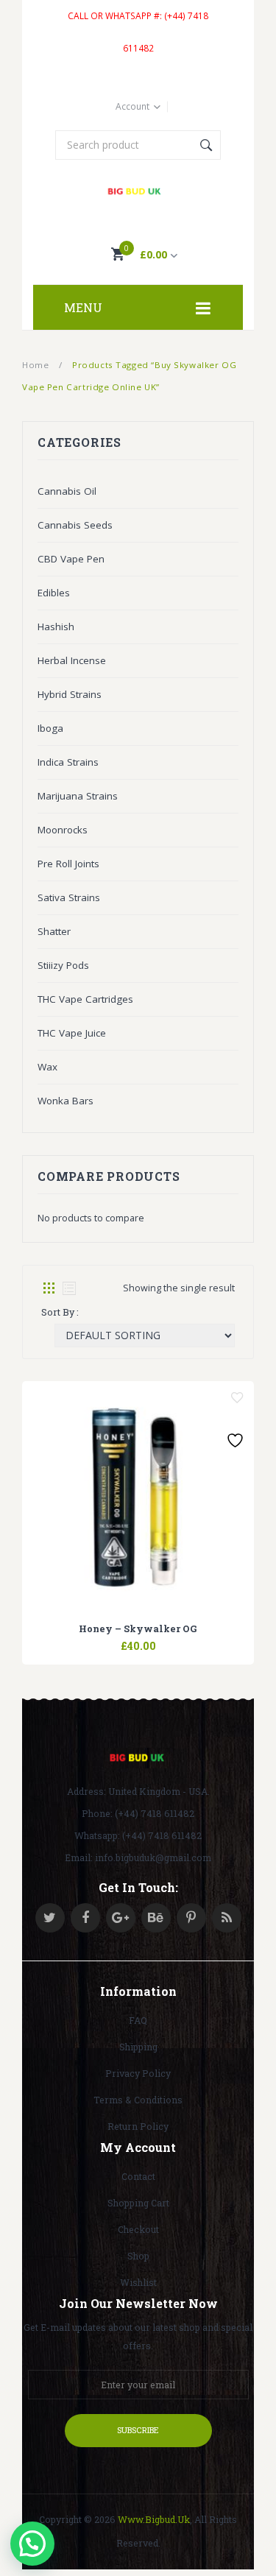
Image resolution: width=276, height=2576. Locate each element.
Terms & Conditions (138, 2100)
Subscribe (138, 2430)
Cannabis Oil (67, 491)
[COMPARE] (138, 1637)
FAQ (138, 2020)
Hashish (56, 627)
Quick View (175, 1637)
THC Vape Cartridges (85, 999)
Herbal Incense (72, 660)
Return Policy (138, 2126)
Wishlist (138, 2282)
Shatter (54, 931)
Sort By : (60, 1312)
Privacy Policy (138, 2073)
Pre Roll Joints (68, 864)
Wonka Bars (66, 1101)
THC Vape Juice (72, 1033)
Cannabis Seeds (75, 525)
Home (35, 365)
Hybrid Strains (70, 694)
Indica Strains (68, 762)
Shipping (138, 2047)
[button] (32, 2544)
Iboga (50, 728)
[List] (69, 1288)
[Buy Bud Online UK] (138, 193)
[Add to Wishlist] (237, 1398)
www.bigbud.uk (154, 2519)
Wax (47, 1067)
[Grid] (49, 1288)
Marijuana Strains (78, 796)
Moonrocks (63, 830)
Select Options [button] (102, 1637)
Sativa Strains (69, 897)
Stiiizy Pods (63, 965)
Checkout (138, 2229)
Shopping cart (138, 2203)
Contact (138, 2176)
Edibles (54, 593)
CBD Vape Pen (71, 559)
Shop (138, 2256)
